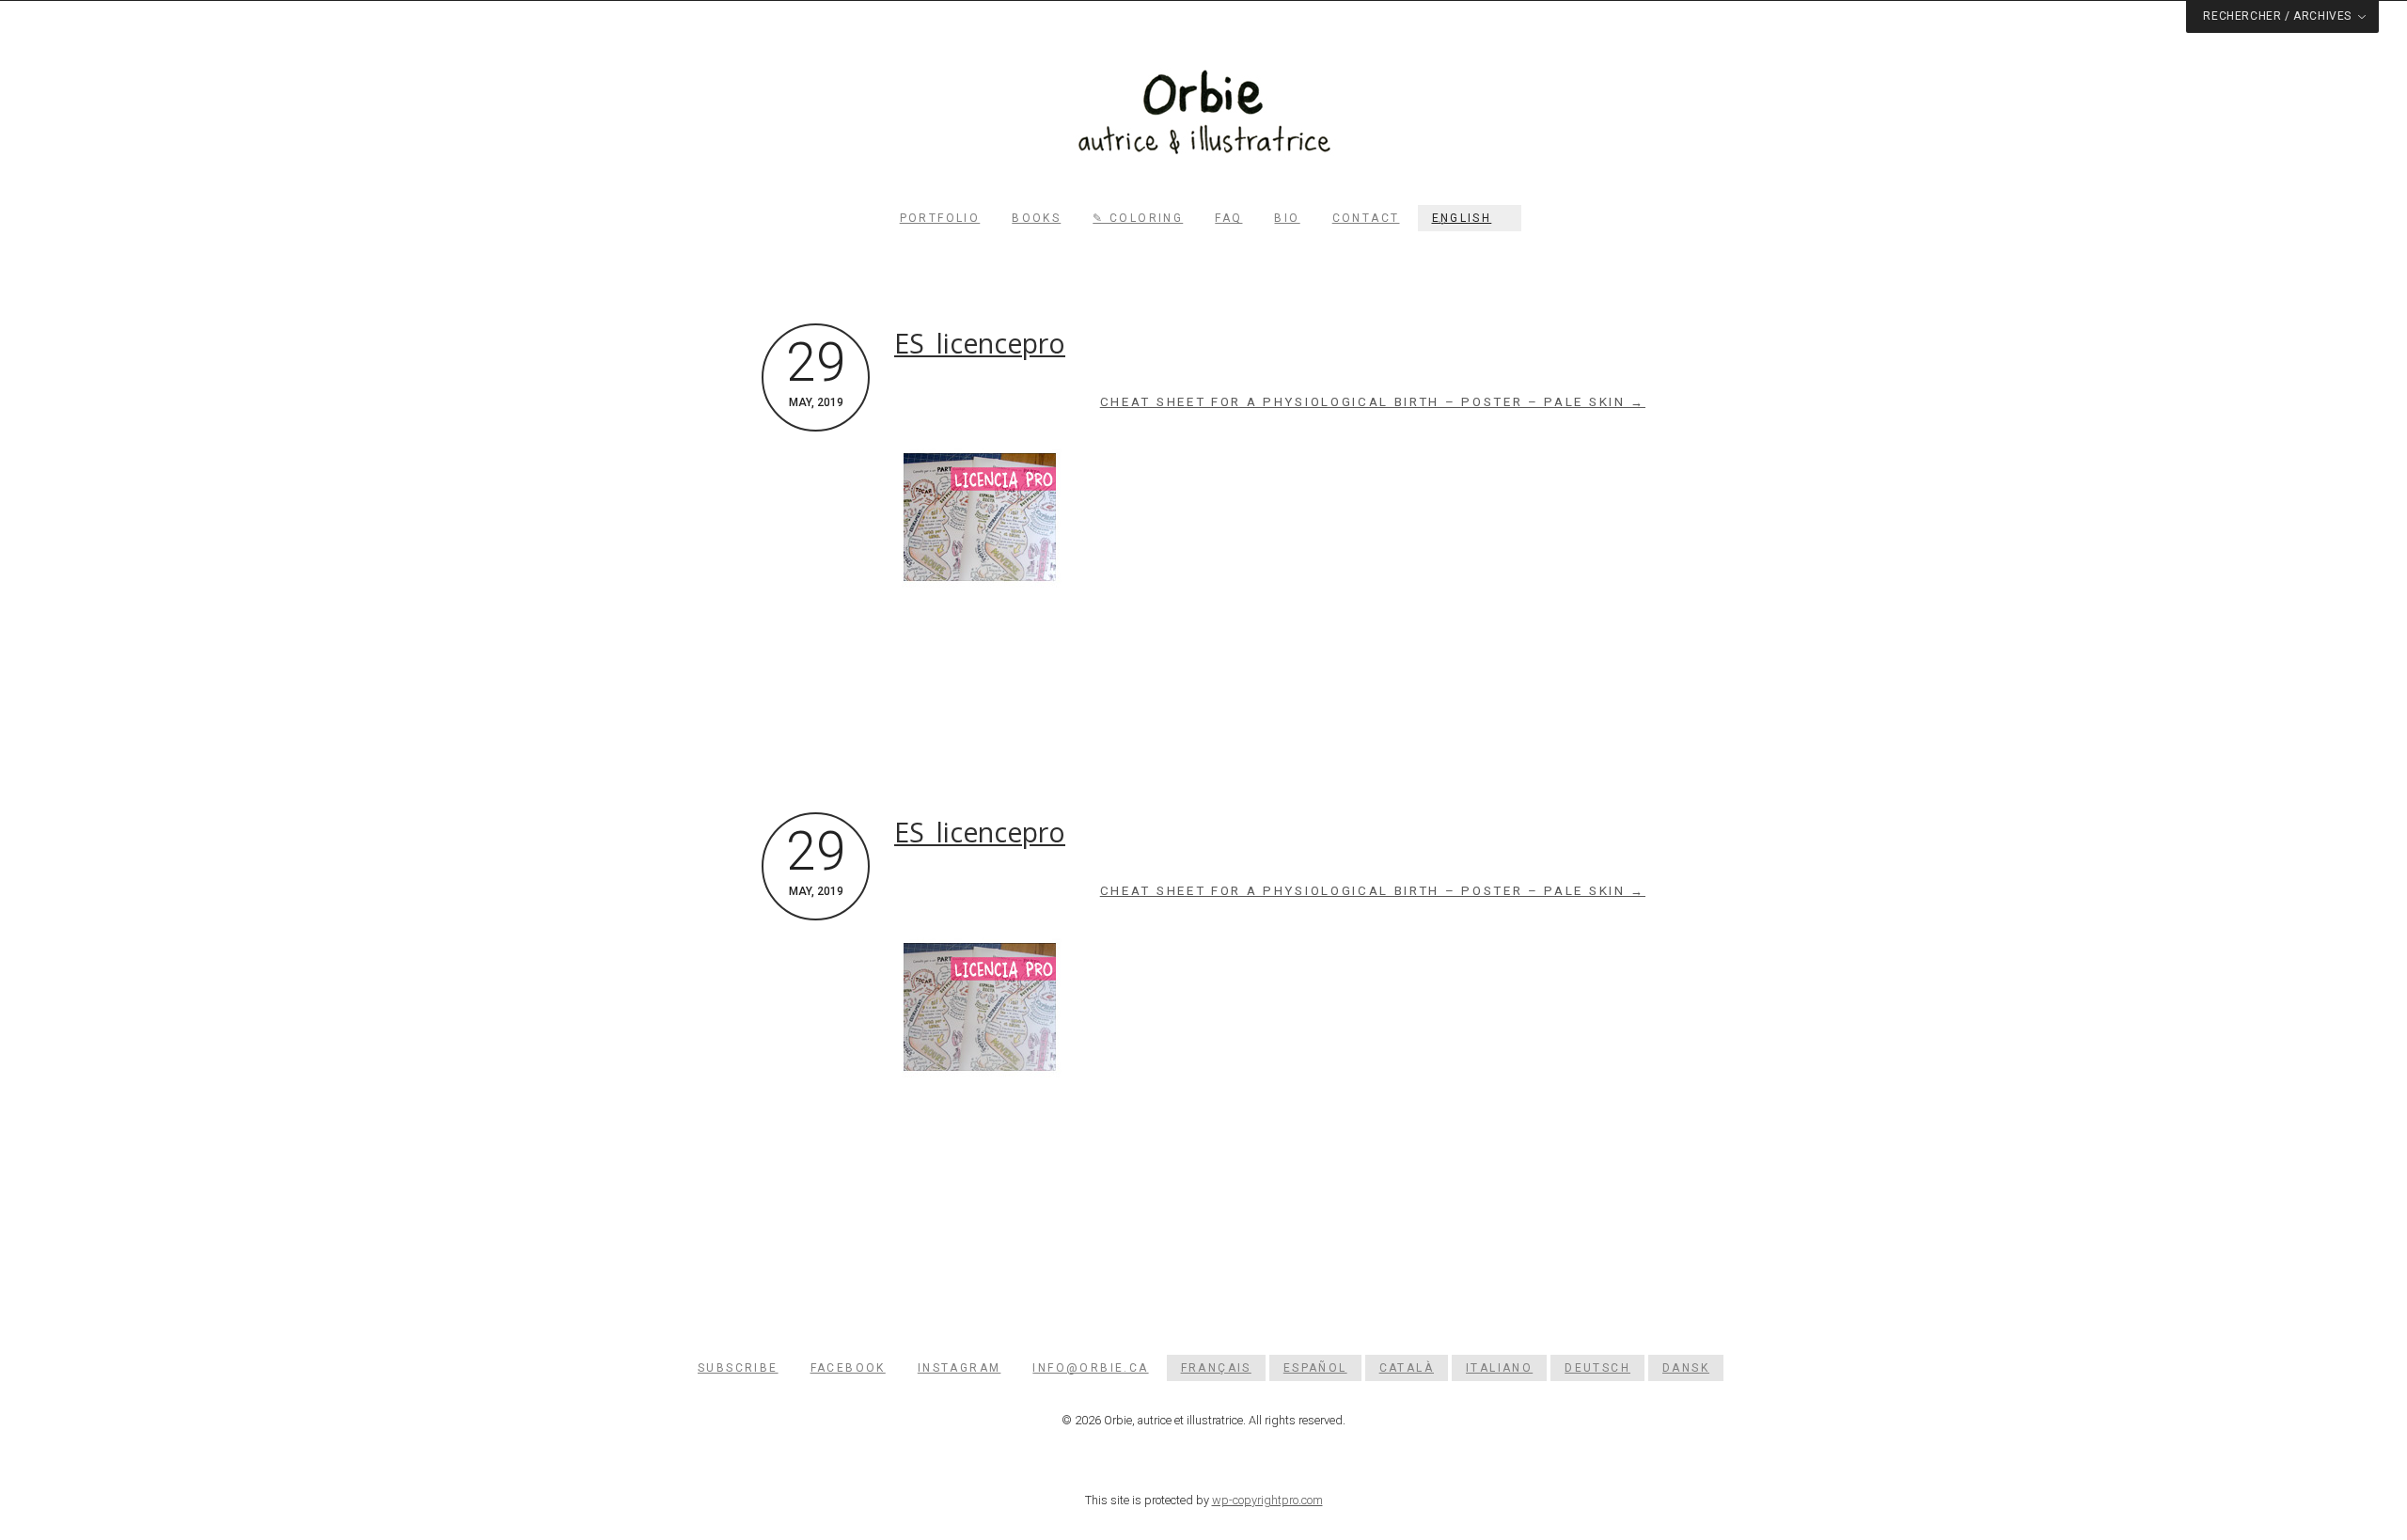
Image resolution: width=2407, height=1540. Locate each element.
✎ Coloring (1138, 218)
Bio (1287, 218)
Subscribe (738, 1368)
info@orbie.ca (1090, 1368)
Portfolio (940, 218)
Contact (1366, 218)
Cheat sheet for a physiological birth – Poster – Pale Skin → (1373, 402)
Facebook (848, 1368)
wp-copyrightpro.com (1267, 1500)
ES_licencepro (980, 343)
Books (1036, 218)
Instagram (960, 1368)
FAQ (1228, 218)
